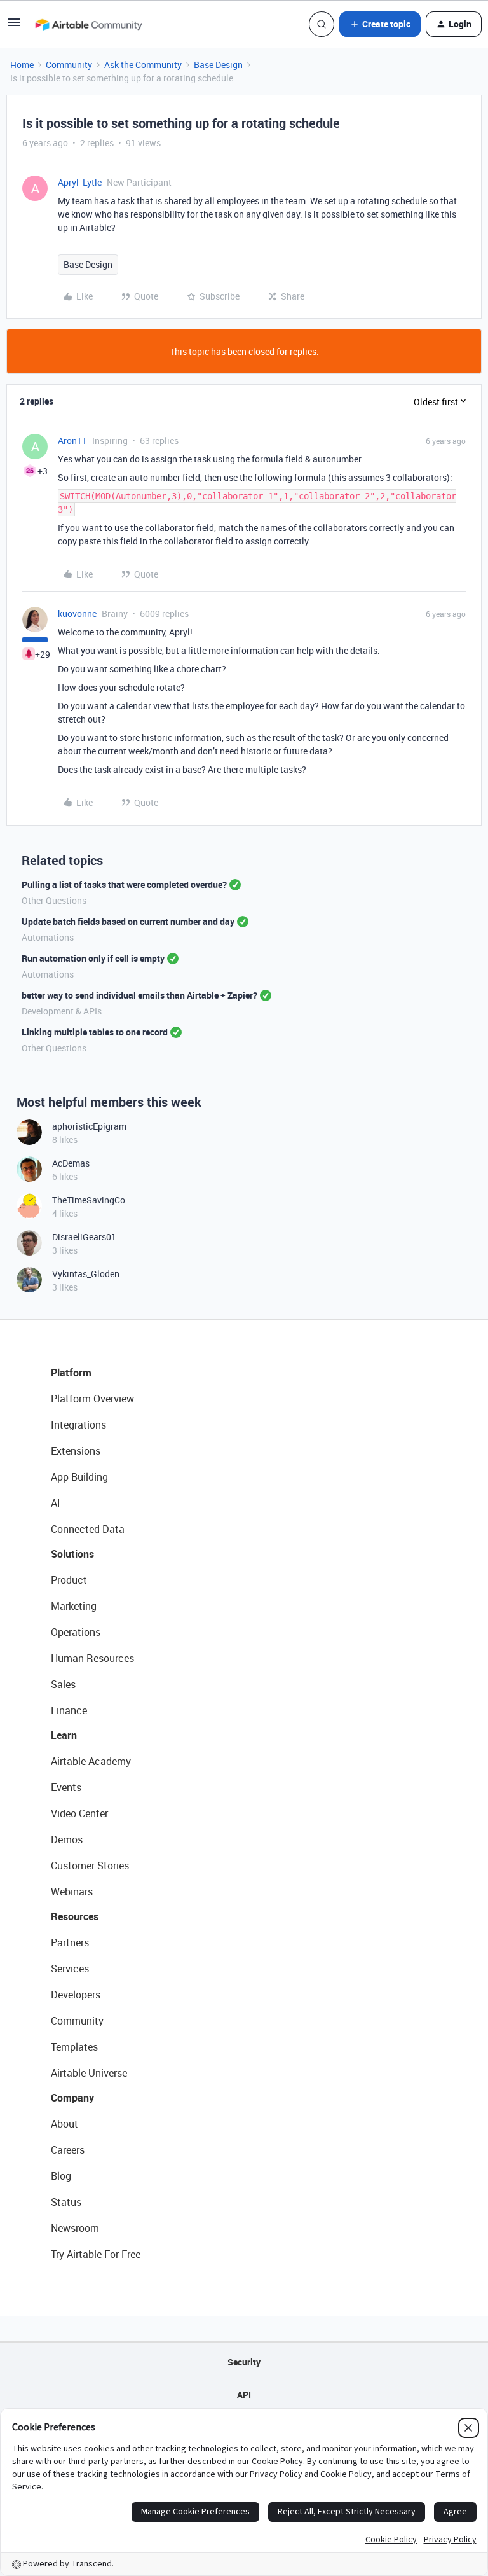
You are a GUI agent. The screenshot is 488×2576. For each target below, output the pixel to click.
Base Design (218, 65)
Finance (69, 1710)
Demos (67, 1839)
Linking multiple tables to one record (95, 1032)
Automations (48, 937)
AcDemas (71, 1163)
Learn (64, 1735)
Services (70, 1969)
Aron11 (72, 440)
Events (66, 1787)
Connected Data (88, 1529)
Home (22, 65)
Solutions (72, 1554)
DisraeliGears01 (84, 1237)
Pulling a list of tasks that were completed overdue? (124, 884)
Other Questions (54, 900)
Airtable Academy (91, 1761)
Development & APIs (62, 1011)
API (244, 2394)
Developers (76, 1995)
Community (69, 65)
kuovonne (77, 613)
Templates (74, 2047)
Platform (71, 1373)
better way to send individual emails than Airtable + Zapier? (139, 995)
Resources (75, 1916)
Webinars (72, 1892)
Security (244, 2362)
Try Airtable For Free (96, 2254)
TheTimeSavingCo (89, 1200)
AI (56, 1503)
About (64, 2124)
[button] (14, 26)
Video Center (79, 1813)
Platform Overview (92, 1399)
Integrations (78, 1425)
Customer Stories (90, 1866)
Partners (70, 1942)
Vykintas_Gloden (86, 1274)
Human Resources (92, 1658)
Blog (61, 2176)
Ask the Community (143, 65)
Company (72, 2098)
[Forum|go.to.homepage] (88, 24)
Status (66, 2202)
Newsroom (75, 2228)
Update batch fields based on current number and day (128, 921)
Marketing (74, 1606)
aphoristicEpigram (89, 1126)
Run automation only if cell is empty (93, 958)
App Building (79, 1477)
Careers (68, 2150)
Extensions (76, 1451)
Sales (63, 1684)
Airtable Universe (89, 2073)
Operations (76, 1632)
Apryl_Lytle (80, 182)
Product (69, 1580)
